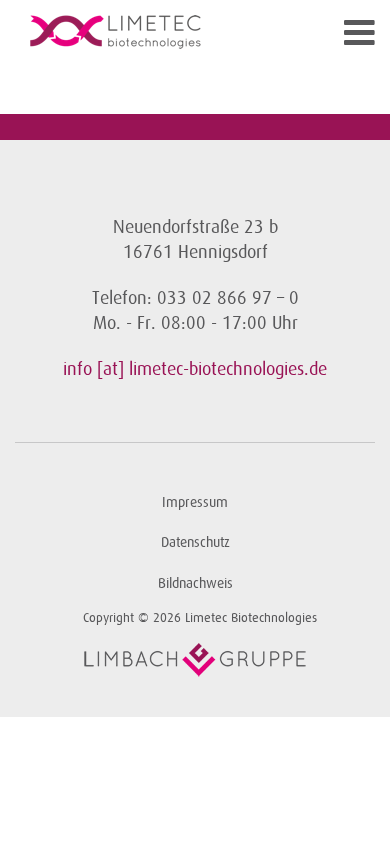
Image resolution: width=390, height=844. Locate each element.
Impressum (195, 502)
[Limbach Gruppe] (195, 660)
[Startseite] (150, 32)
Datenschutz (195, 542)
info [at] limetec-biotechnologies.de (195, 369)
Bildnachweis (195, 583)
